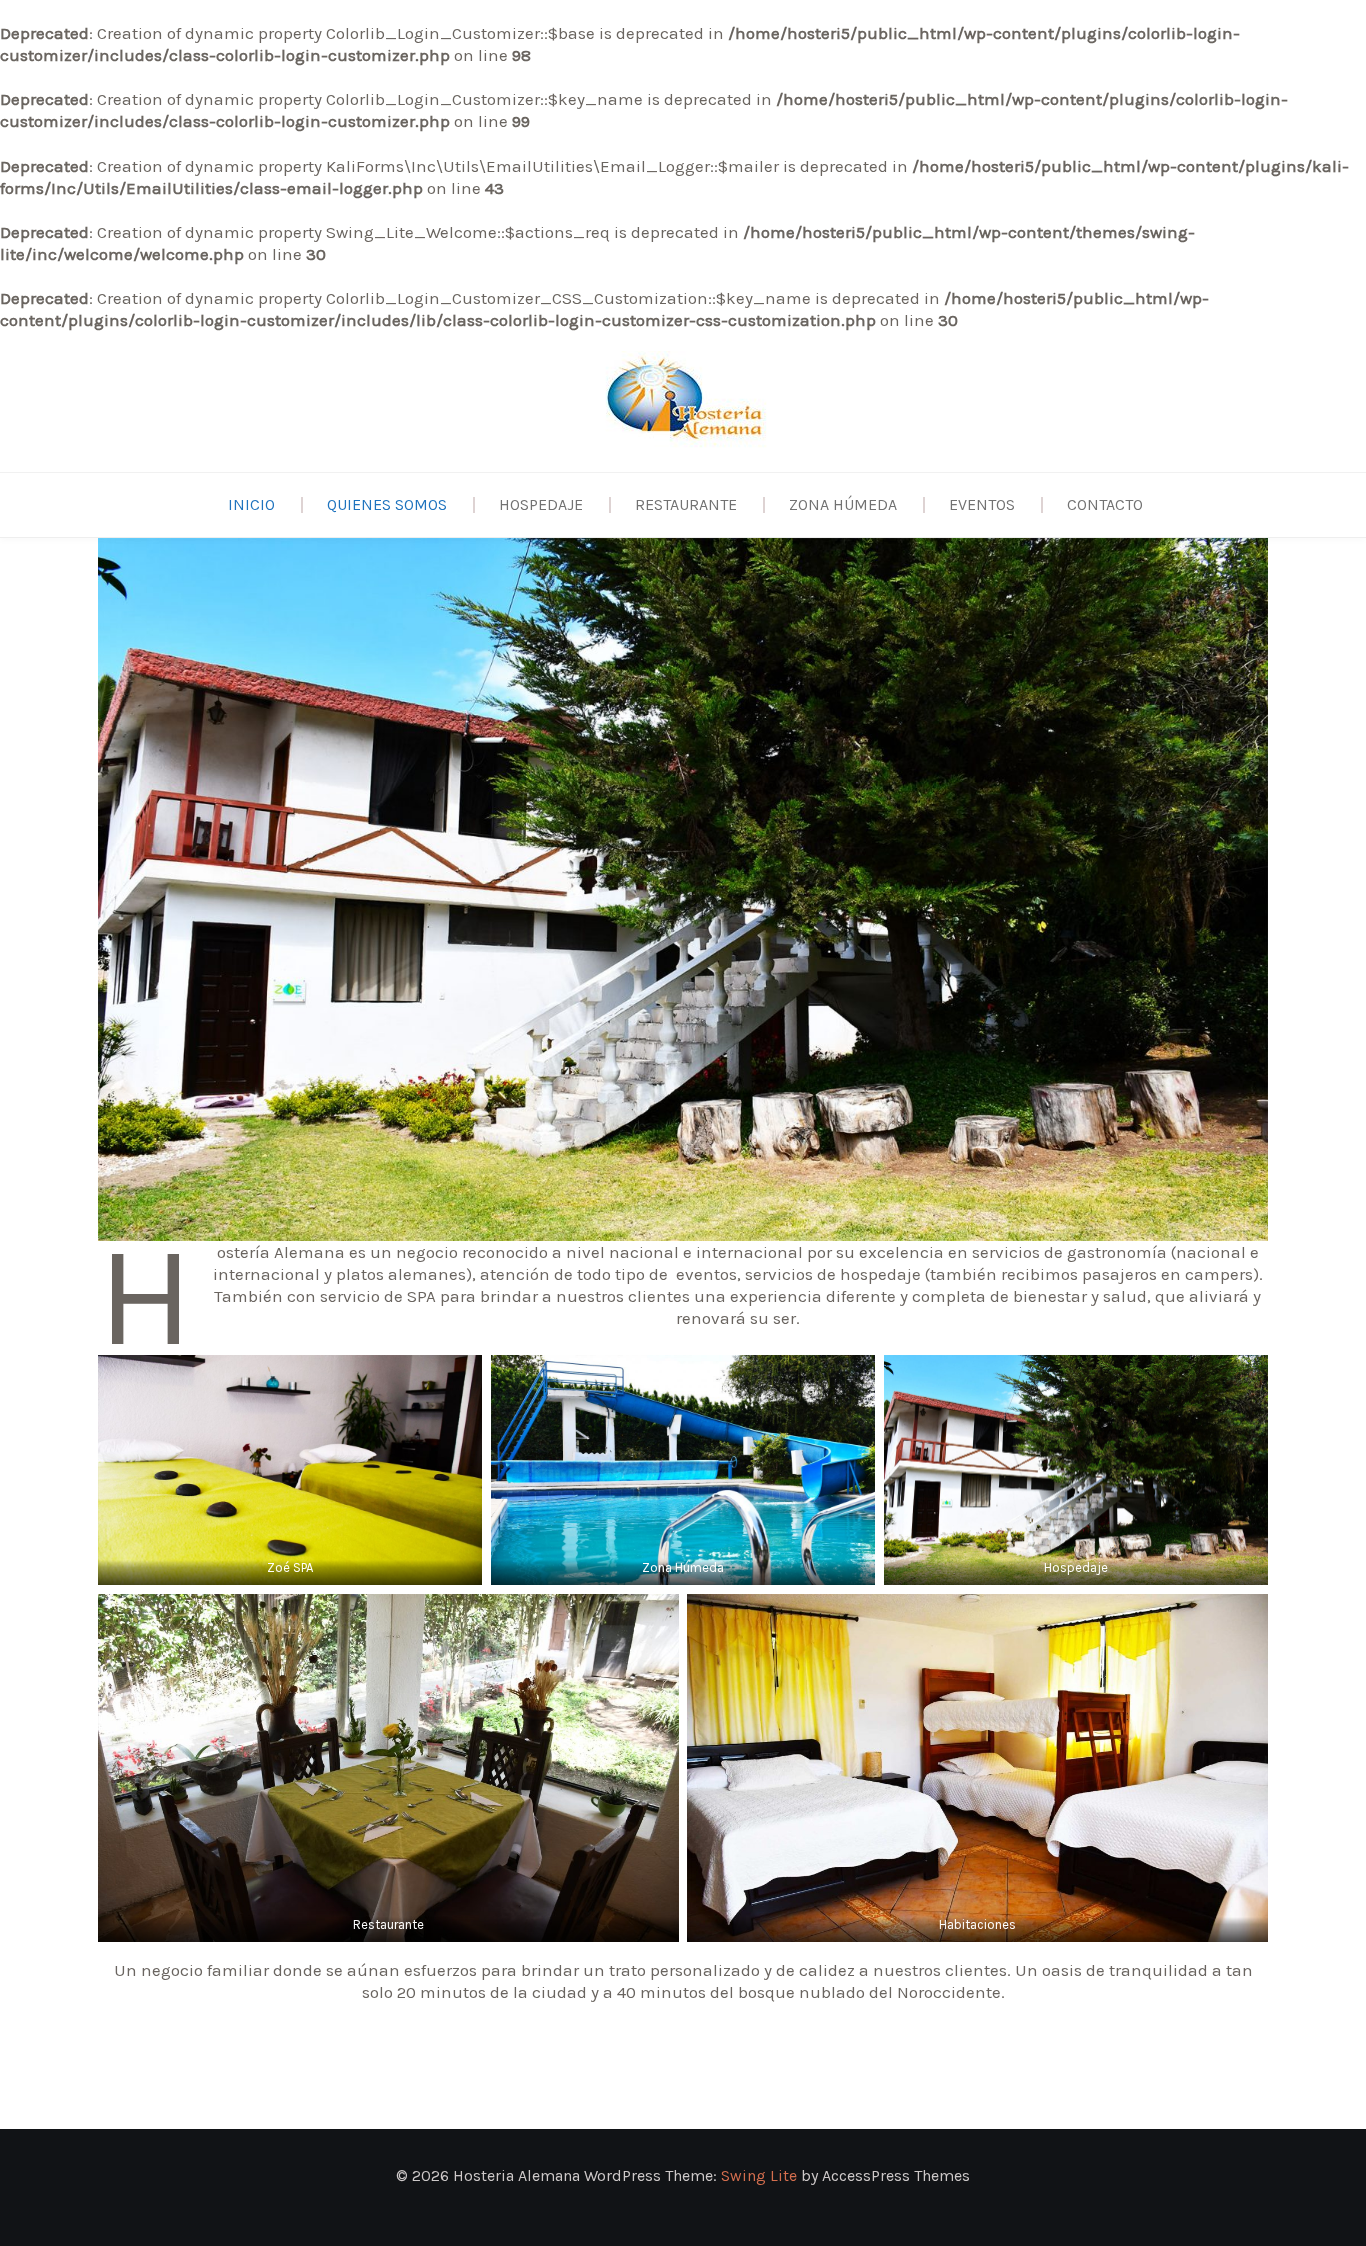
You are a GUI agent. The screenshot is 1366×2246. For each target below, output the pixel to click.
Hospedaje (541, 504)
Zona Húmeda (843, 504)
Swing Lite (759, 2175)
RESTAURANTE (686, 504)
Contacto (1105, 504)
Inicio (251, 504)
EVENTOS (982, 504)
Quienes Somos (387, 504)
